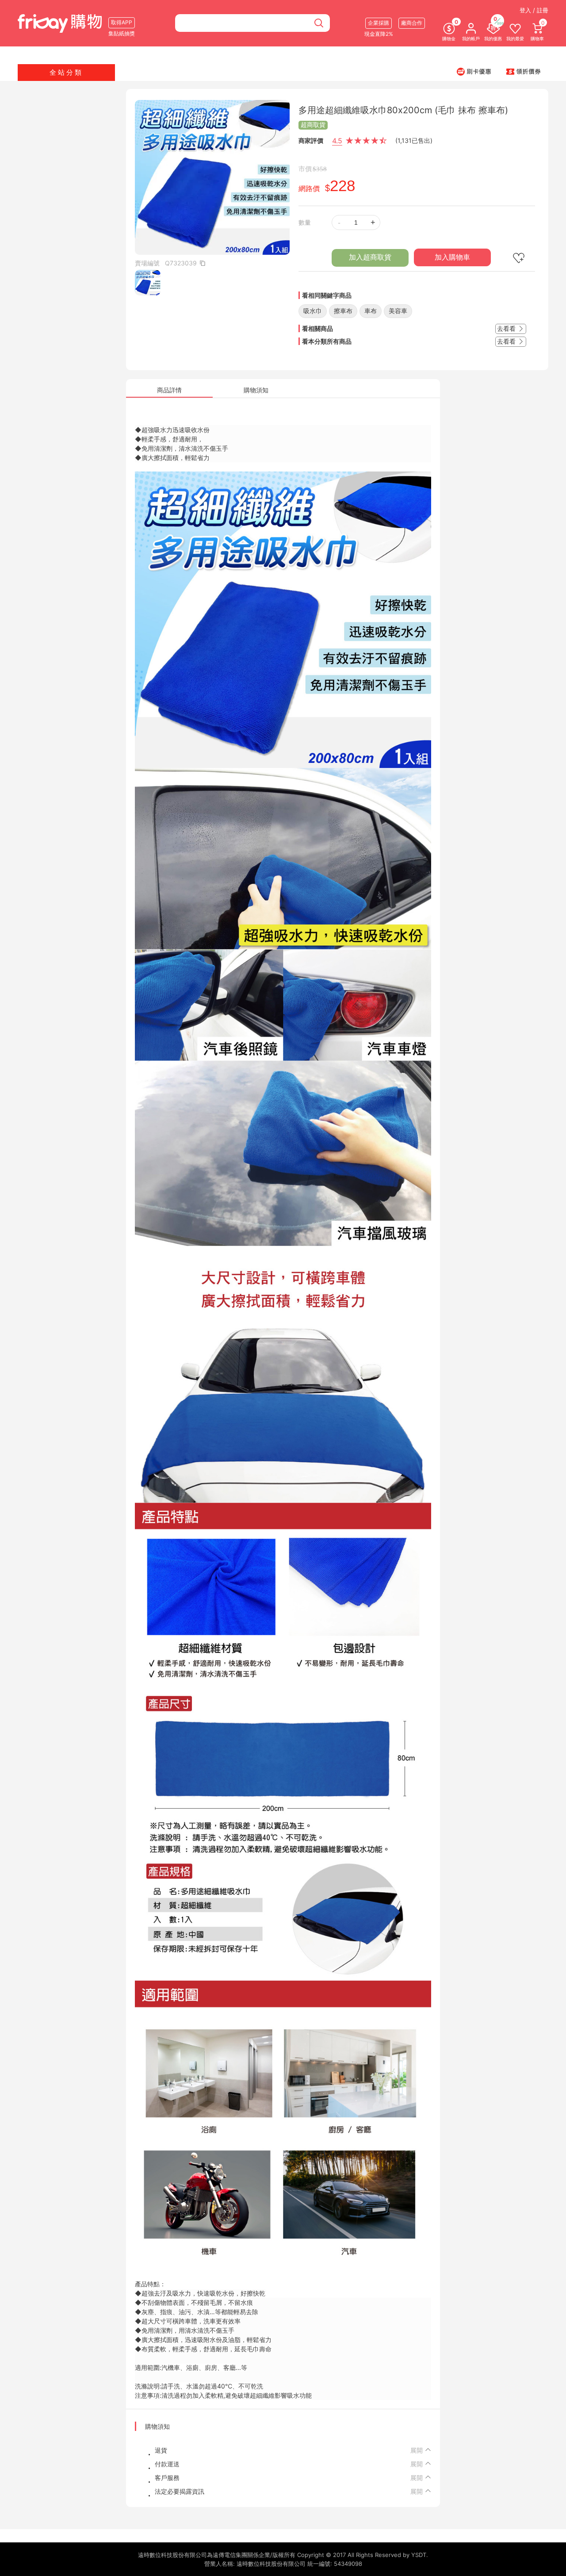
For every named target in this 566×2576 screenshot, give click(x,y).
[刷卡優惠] (474, 71)
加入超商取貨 (370, 257)
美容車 (398, 311)
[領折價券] (524, 71)
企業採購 (379, 23)
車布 (371, 311)
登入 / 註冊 (534, 10)
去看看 (507, 328)
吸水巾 (313, 311)
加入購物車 (452, 257)
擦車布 (343, 311)
